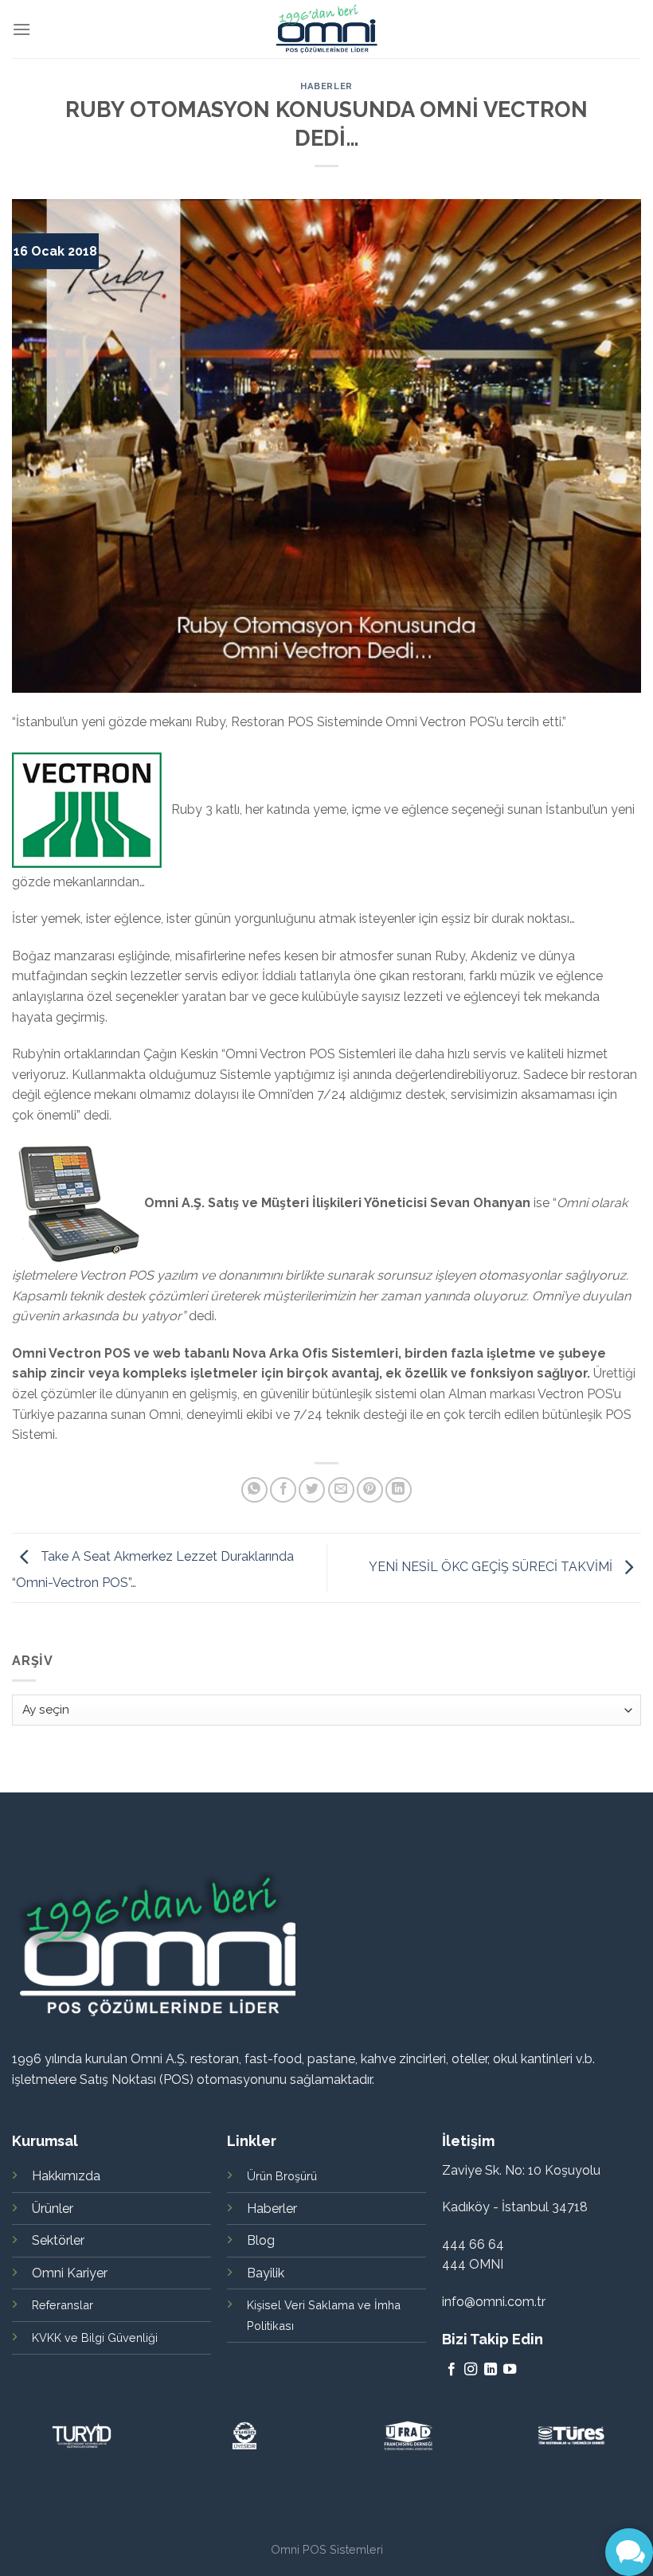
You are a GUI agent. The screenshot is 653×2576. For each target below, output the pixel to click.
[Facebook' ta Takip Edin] (452, 2370)
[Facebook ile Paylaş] (283, 1490)
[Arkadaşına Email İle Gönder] (341, 1490)
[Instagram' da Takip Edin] (471, 2370)
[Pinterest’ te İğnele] (370, 1490)
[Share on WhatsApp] (254, 1490)
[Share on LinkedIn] (399, 1490)
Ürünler (53, 2209)
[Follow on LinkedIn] (491, 2370)
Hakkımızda (66, 2176)
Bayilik (266, 2273)
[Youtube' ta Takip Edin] (510, 2370)
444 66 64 (473, 2244)
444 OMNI (473, 2264)
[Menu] (22, 29)
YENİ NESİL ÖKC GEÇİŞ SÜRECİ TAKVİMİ (492, 1567)
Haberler (326, 86)
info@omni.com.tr (494, 2302)
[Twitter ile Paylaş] (312, 1490)
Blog (261, 2240)
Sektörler (58, 2240)
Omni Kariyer (70, 2273)
